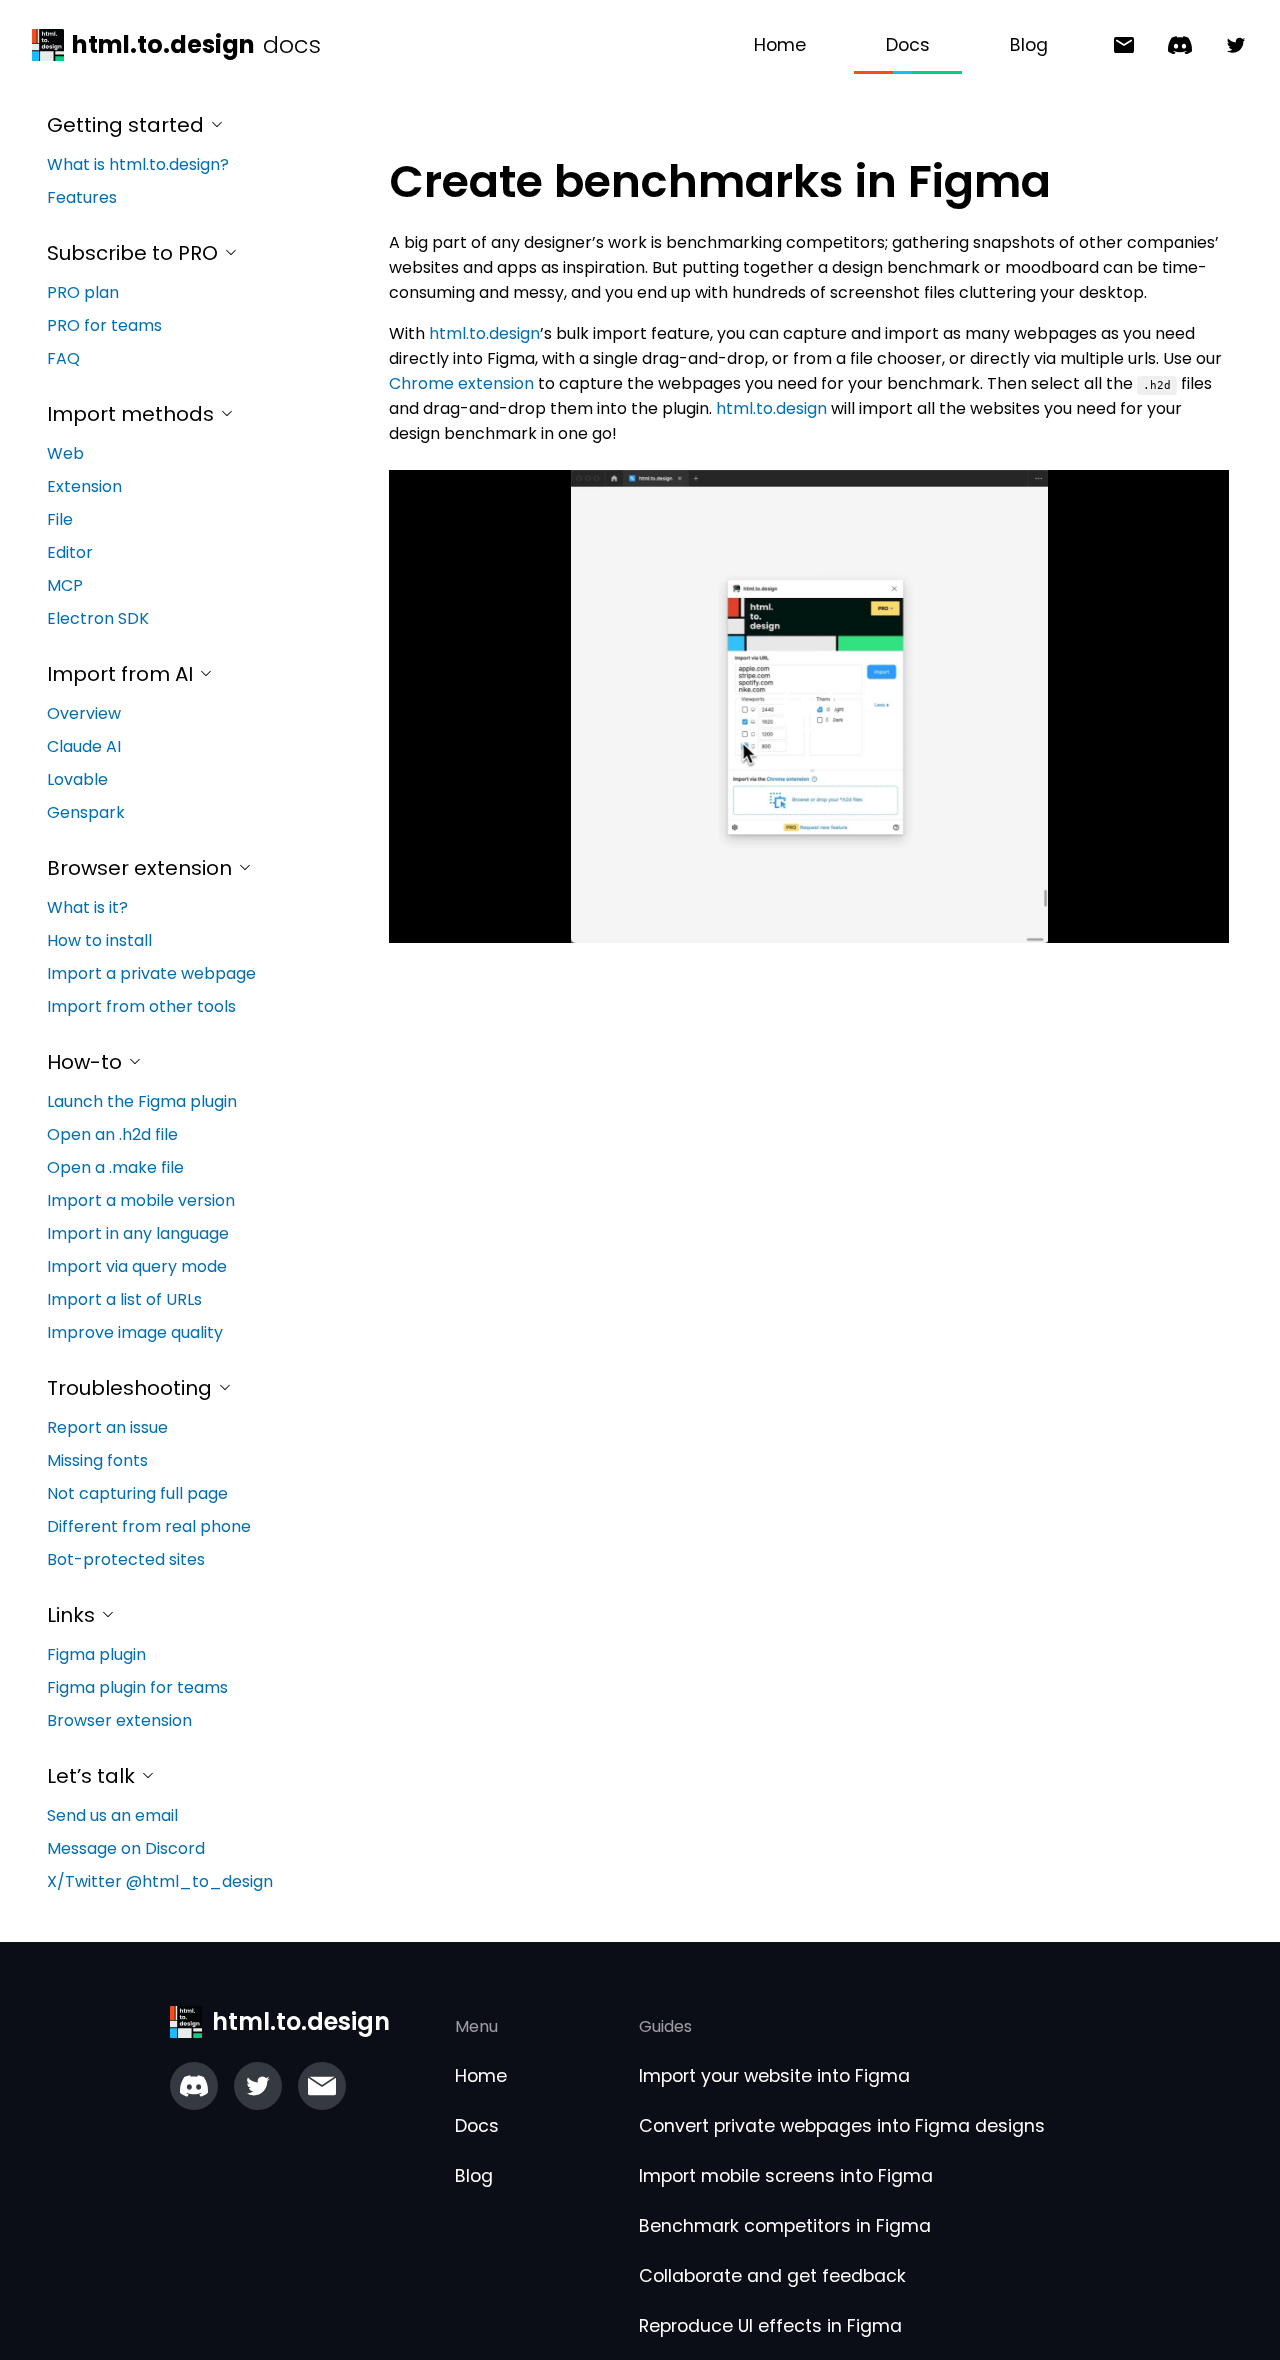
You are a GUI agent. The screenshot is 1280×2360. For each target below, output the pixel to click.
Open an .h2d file (112, 1134)
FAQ (63, 358)
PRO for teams (104, 325)
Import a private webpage (151, 973)
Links (73, 1615)
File (60, 519)
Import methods (133, 414)
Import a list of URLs (124, 1299)
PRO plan (83, 292)
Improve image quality (135, 1332)
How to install (99, 940)
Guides (665, 2026)
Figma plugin (96, 1654)
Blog (1029, 45)
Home (780, 45)
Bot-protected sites (126, 1559)
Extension (84, 486)
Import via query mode (137, 1266)
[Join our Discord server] (194, 2086)
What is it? (87, 907)
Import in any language (138, 1233)
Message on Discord (126, 1848)
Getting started (128, 125)
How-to (87, 1062)
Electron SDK (98, 618)
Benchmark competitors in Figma (785, 2226)
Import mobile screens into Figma (786, 2176)
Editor (70, 552)
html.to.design (484, 333)
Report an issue (107, 1427)
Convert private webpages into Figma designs (842, 2126)
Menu (476, 2026)
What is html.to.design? (138, 164)
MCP (65, 585)
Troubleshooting (132, 1388)
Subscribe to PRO (135, 253)
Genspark (86, 812)
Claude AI (84, 746)
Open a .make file (115, 1167)
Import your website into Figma (774, 2076)
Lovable (77, 779)
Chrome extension (461, 383)
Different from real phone (149, 1526)
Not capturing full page (137, 1493)
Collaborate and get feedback (772, 2276)
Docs (908, 45)
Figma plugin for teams (137, 1687)
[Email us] (322, 2086)
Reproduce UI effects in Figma (770, 2326)
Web (65, 453)
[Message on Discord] (1172, 45)
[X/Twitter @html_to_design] (1228, 45)
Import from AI (122, 674)
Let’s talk (93, 1776)
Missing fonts (97, 1460)
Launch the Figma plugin (142, 1101)
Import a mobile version (141, 1200)
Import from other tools (141, 1006)
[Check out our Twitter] (258, 2086)
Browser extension (142, 868)
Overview (84, 713)
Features (82, 197)
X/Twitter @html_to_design (160, 1881)
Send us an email (112, 1815)
